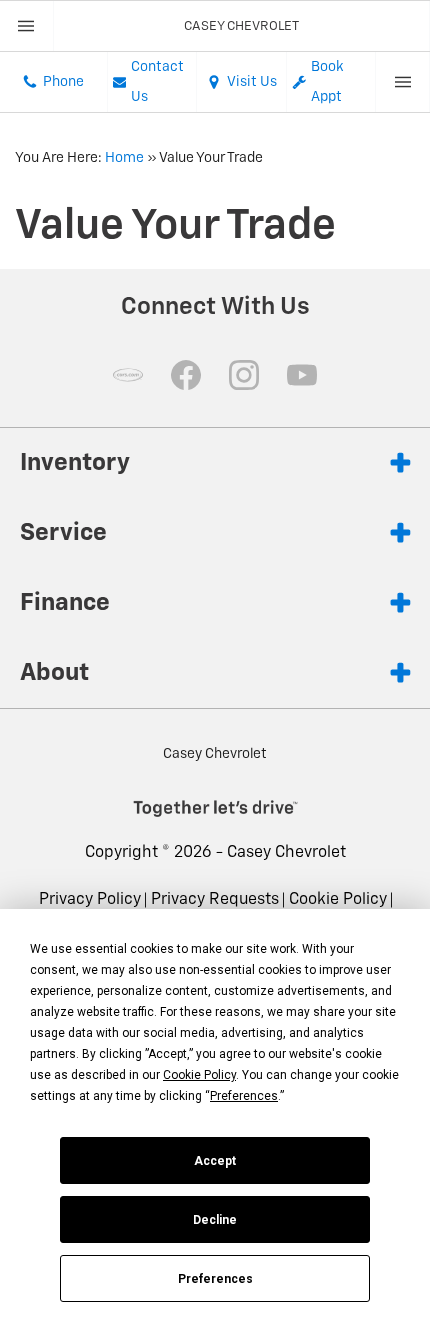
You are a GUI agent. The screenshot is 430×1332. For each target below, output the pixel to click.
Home (124, 158)
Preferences (215, 1279)
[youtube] (302, 375)
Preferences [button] (244, 1096)
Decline (215, 1220)
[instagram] (244, 375)
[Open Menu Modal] (27, 26)
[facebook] (186, 375)
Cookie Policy (338, 900)
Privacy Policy (90, 900)
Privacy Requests (215, 900)
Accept (215, 1161)
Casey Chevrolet (286, 853)
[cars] (128, 375)
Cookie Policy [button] (199, 1075)
